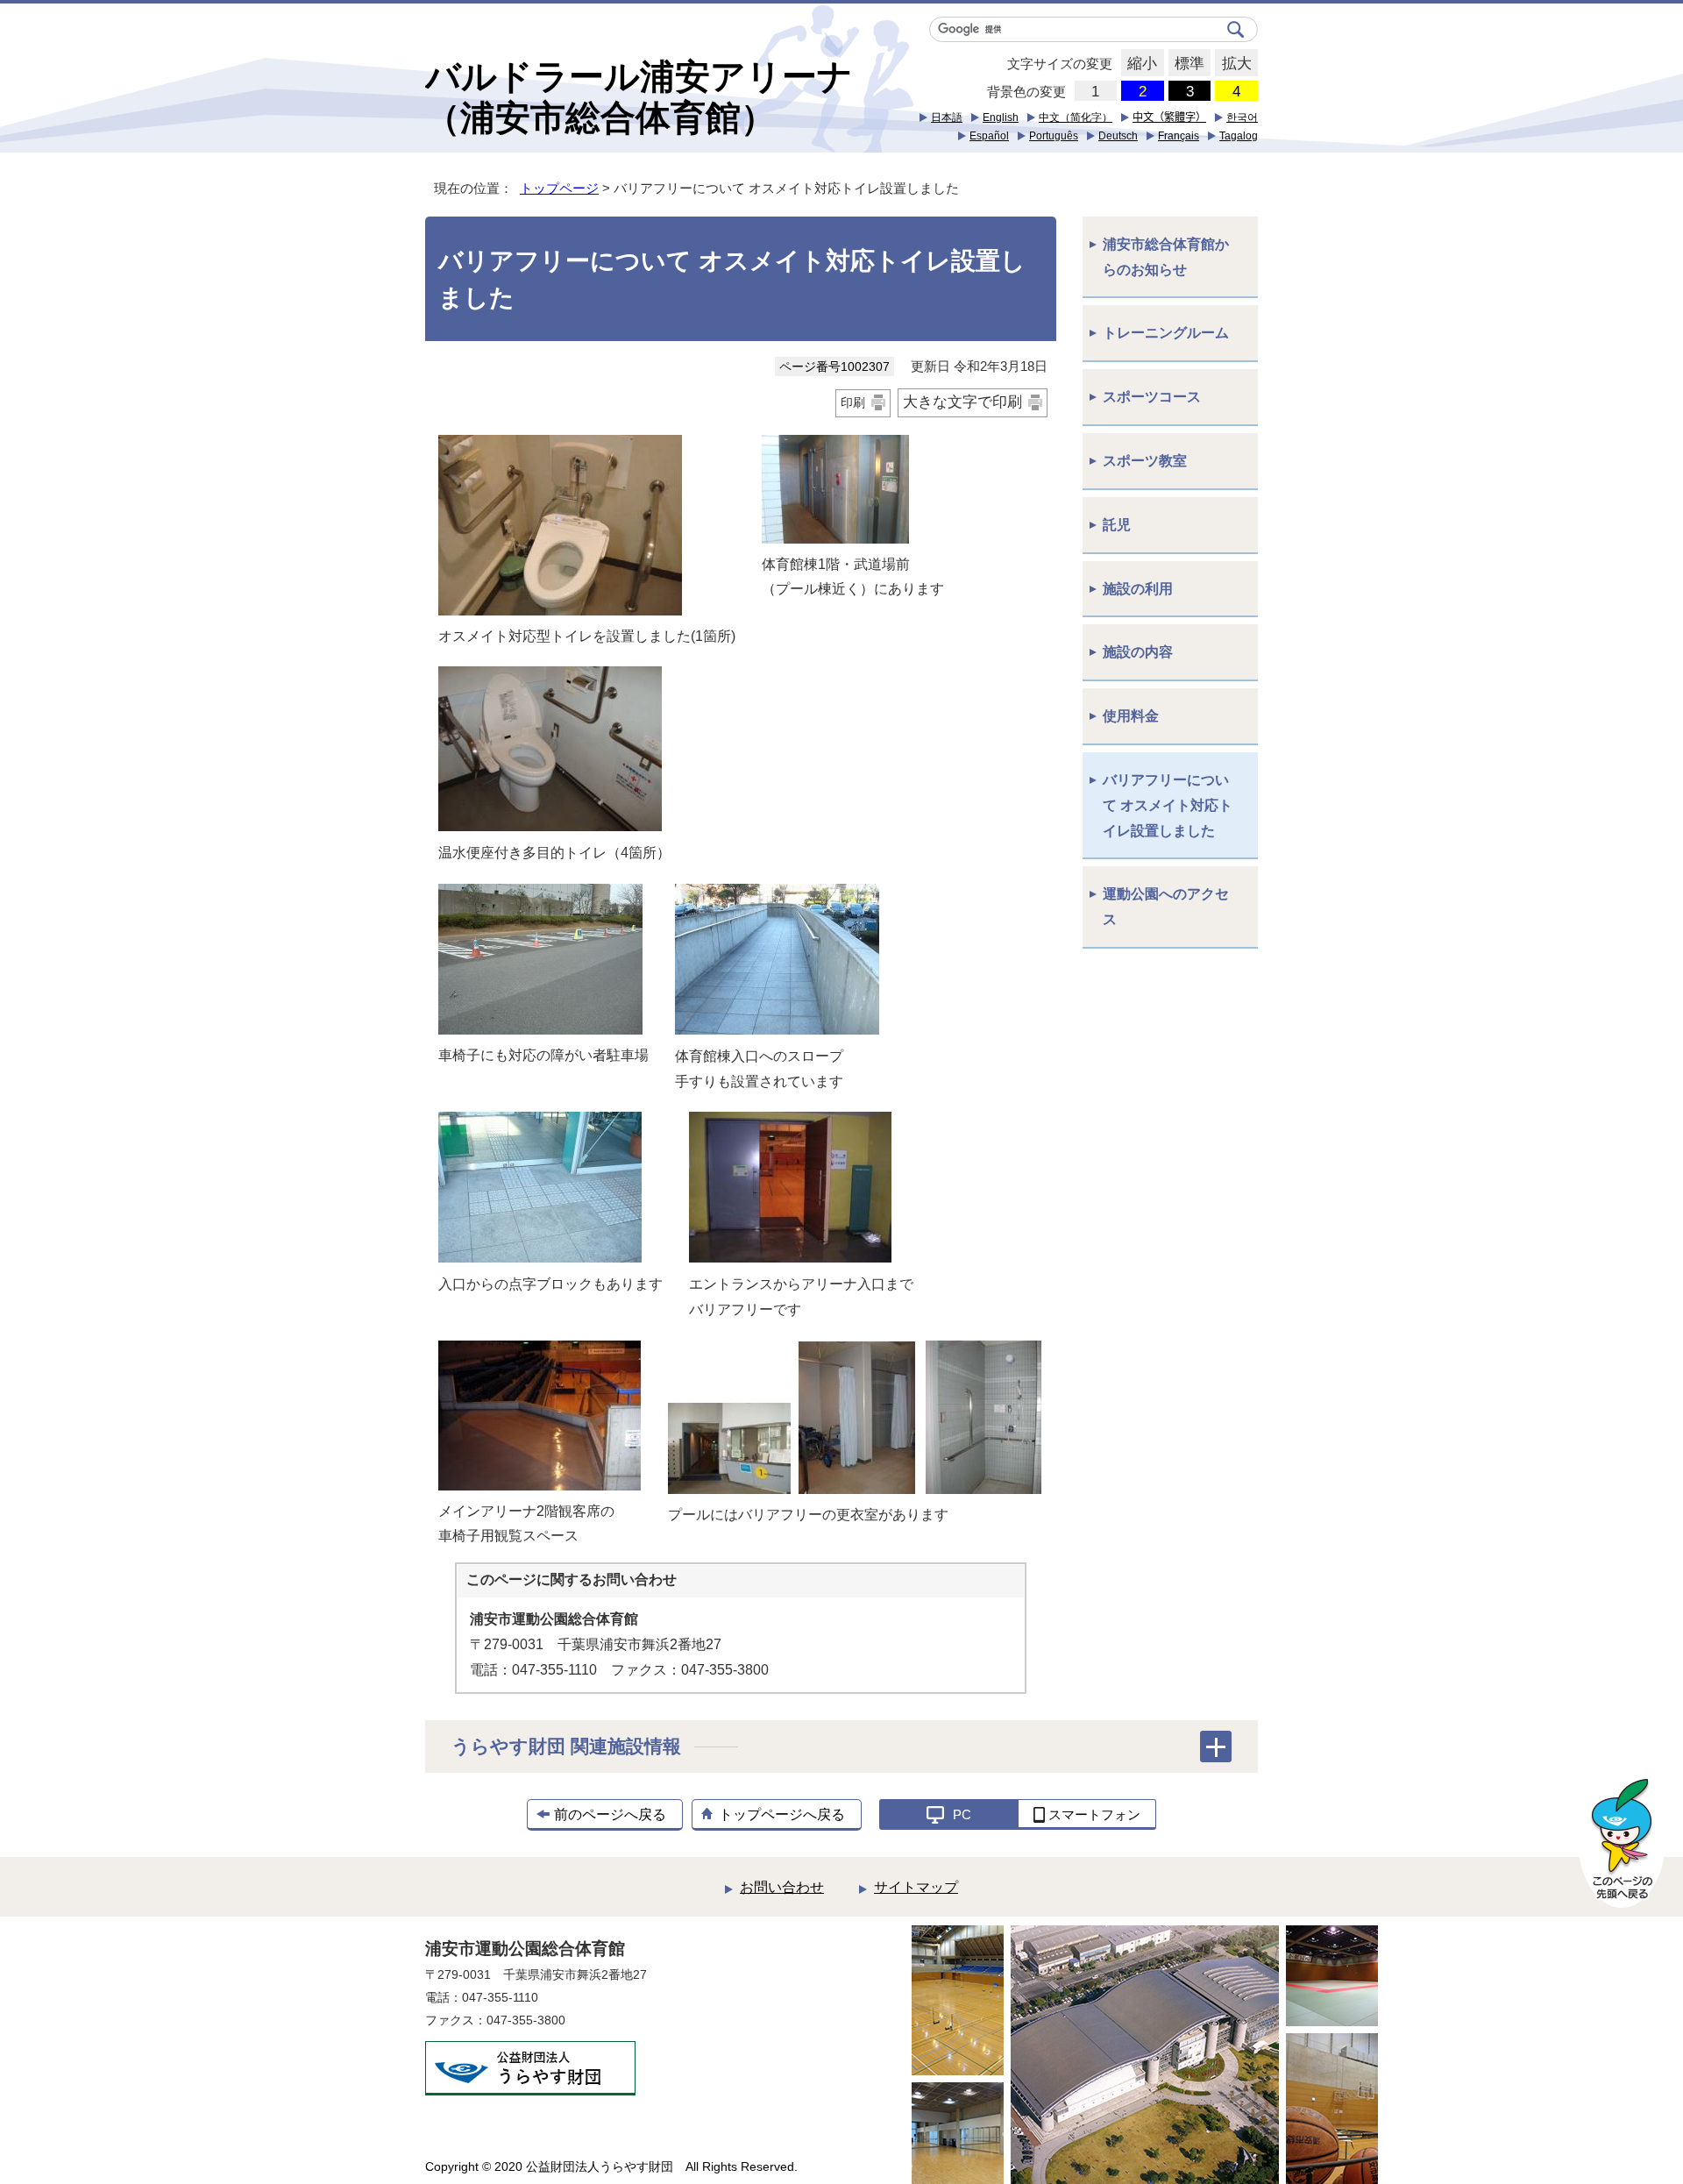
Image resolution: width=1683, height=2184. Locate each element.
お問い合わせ (782, 1887)
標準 (1186, 64)
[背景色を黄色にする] (1236, 91)
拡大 (1233, 64)
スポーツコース (1152, 397)
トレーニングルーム (1166, 333)
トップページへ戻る (782, 1814)
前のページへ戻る (610, 1814)
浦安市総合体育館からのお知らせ (1166, 257)
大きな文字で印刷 (962, 402)
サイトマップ (916, 1887)
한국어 (1242, 117)
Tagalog (1239, 136)
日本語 (947, 117)
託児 (1117, 525)
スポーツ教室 (1145, 461)
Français (1179, 136)
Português (1054, 136)
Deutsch (1118, 136)
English (1001, 117)
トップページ (559, 188)
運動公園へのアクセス (1166, 907)
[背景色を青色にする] (1143, 91)
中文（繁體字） (1169, 117)
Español (989, 136)
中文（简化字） (1076, 117)
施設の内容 (1138, 652)
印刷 (853, 402)
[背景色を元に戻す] (1096, 91)
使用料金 (1131, 716)
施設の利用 (1138, 589)
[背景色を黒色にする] (1190, 91)
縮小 (1139, 64)
